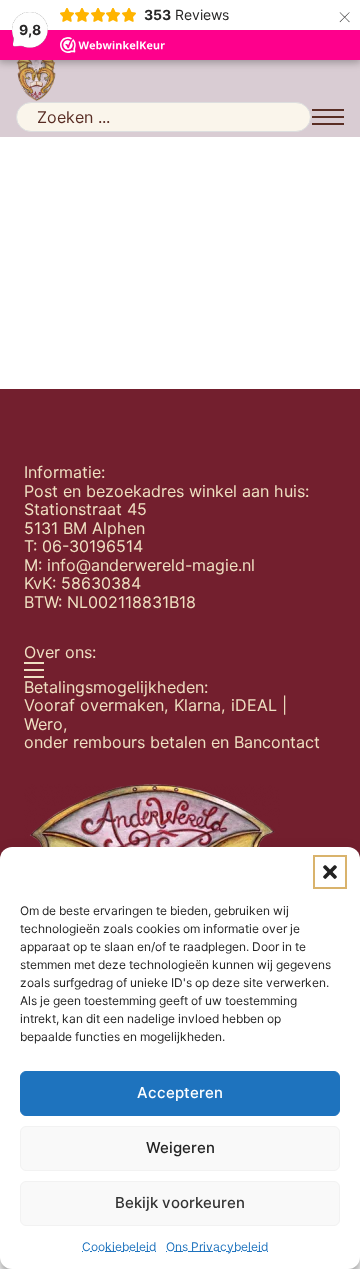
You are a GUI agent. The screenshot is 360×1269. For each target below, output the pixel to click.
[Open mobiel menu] (328, 117)
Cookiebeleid (119, 1246)
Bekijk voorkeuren (180, 1202)
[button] (330, 872)
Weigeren (180, 1147)
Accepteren (180, 1092)
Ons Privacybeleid (217, 1246)
